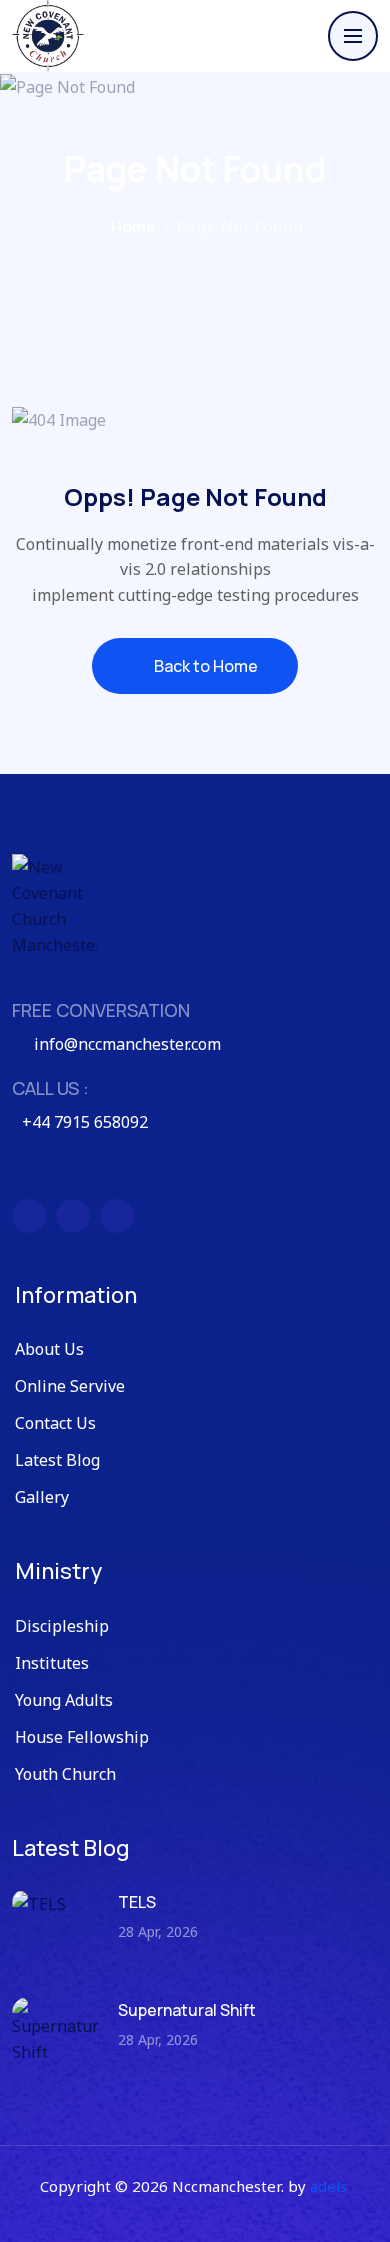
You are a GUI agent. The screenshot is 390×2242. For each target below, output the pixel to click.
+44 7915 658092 (85, 1122)
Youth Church (65, 1774)
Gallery (42, 1497)
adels (328, 2186)
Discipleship (62, 1626)
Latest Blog (57, 1460)
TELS (137, 1902)
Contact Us (55, 1423)
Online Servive (70, 1386)
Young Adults (64, 1700)
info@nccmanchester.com (127, 1044)
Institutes (52, 1663)
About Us (49, 1349)
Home (132, 227)
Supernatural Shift (187, 2010)
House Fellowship (82, 1737)
